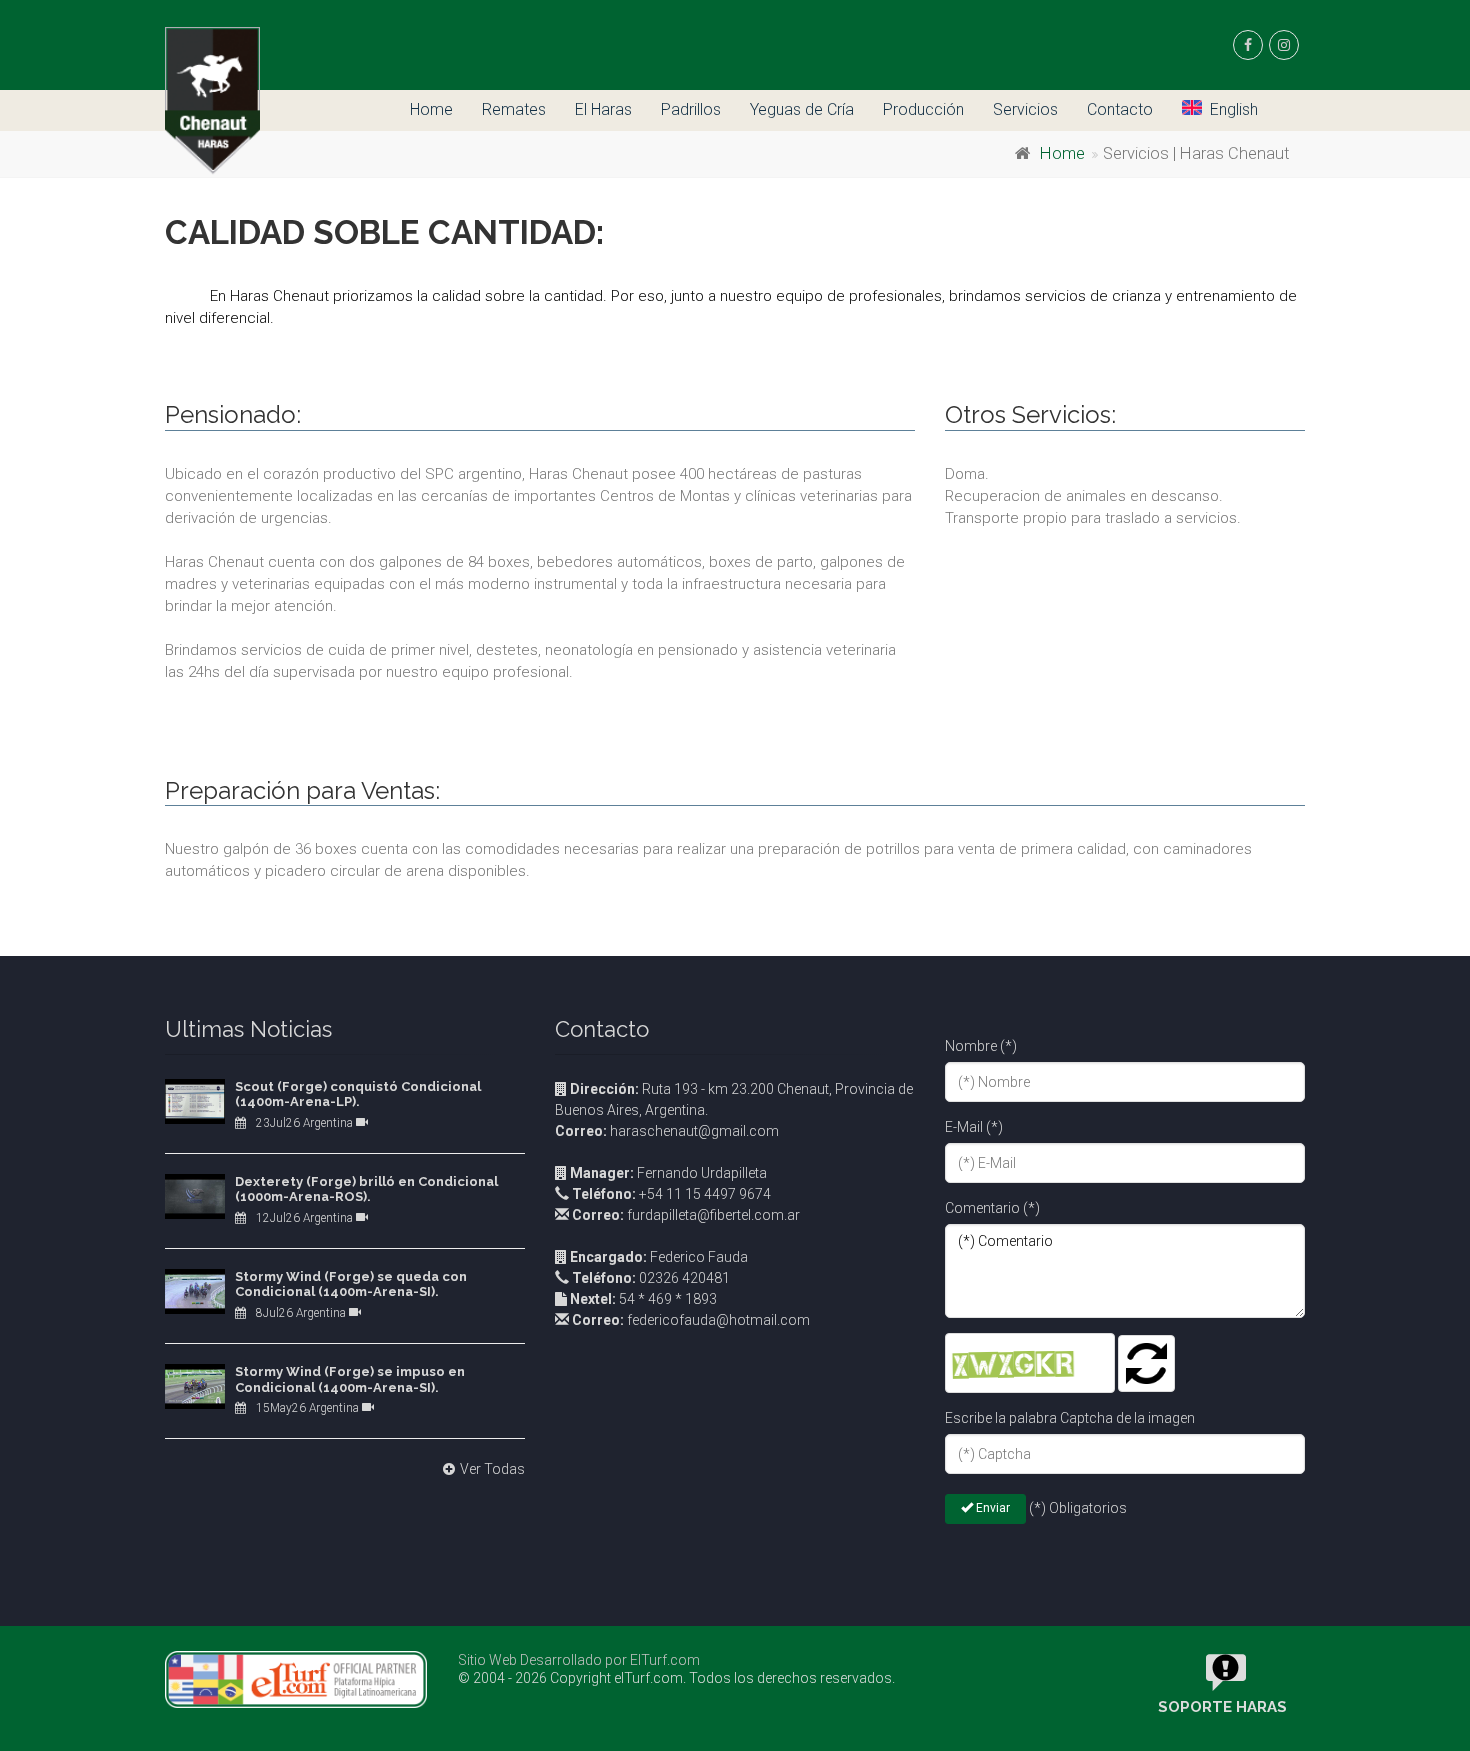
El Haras (603, 109)
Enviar (991, 1508)
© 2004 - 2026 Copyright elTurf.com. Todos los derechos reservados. (676, 1678)
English (1234, 109)
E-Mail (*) (974, 1127)
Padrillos (691, 109)
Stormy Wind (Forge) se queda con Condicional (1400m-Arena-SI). (351, 1284)
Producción (923, 109)
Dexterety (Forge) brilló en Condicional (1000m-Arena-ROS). (366, 1189)
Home (431, 109)
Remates (514, 109)
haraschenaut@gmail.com (667, 1131)
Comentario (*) (992, 1208)
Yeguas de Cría (802, 109)
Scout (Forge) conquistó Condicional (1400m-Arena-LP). (358, 1094)
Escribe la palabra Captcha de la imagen (1070, 1418)
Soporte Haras (1222, 1707)
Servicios (1025, 109)
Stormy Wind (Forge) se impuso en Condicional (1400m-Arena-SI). (350, 1379)
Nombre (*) (981, 1046)
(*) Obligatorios (1078, 1508)
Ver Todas (492, 1469)
